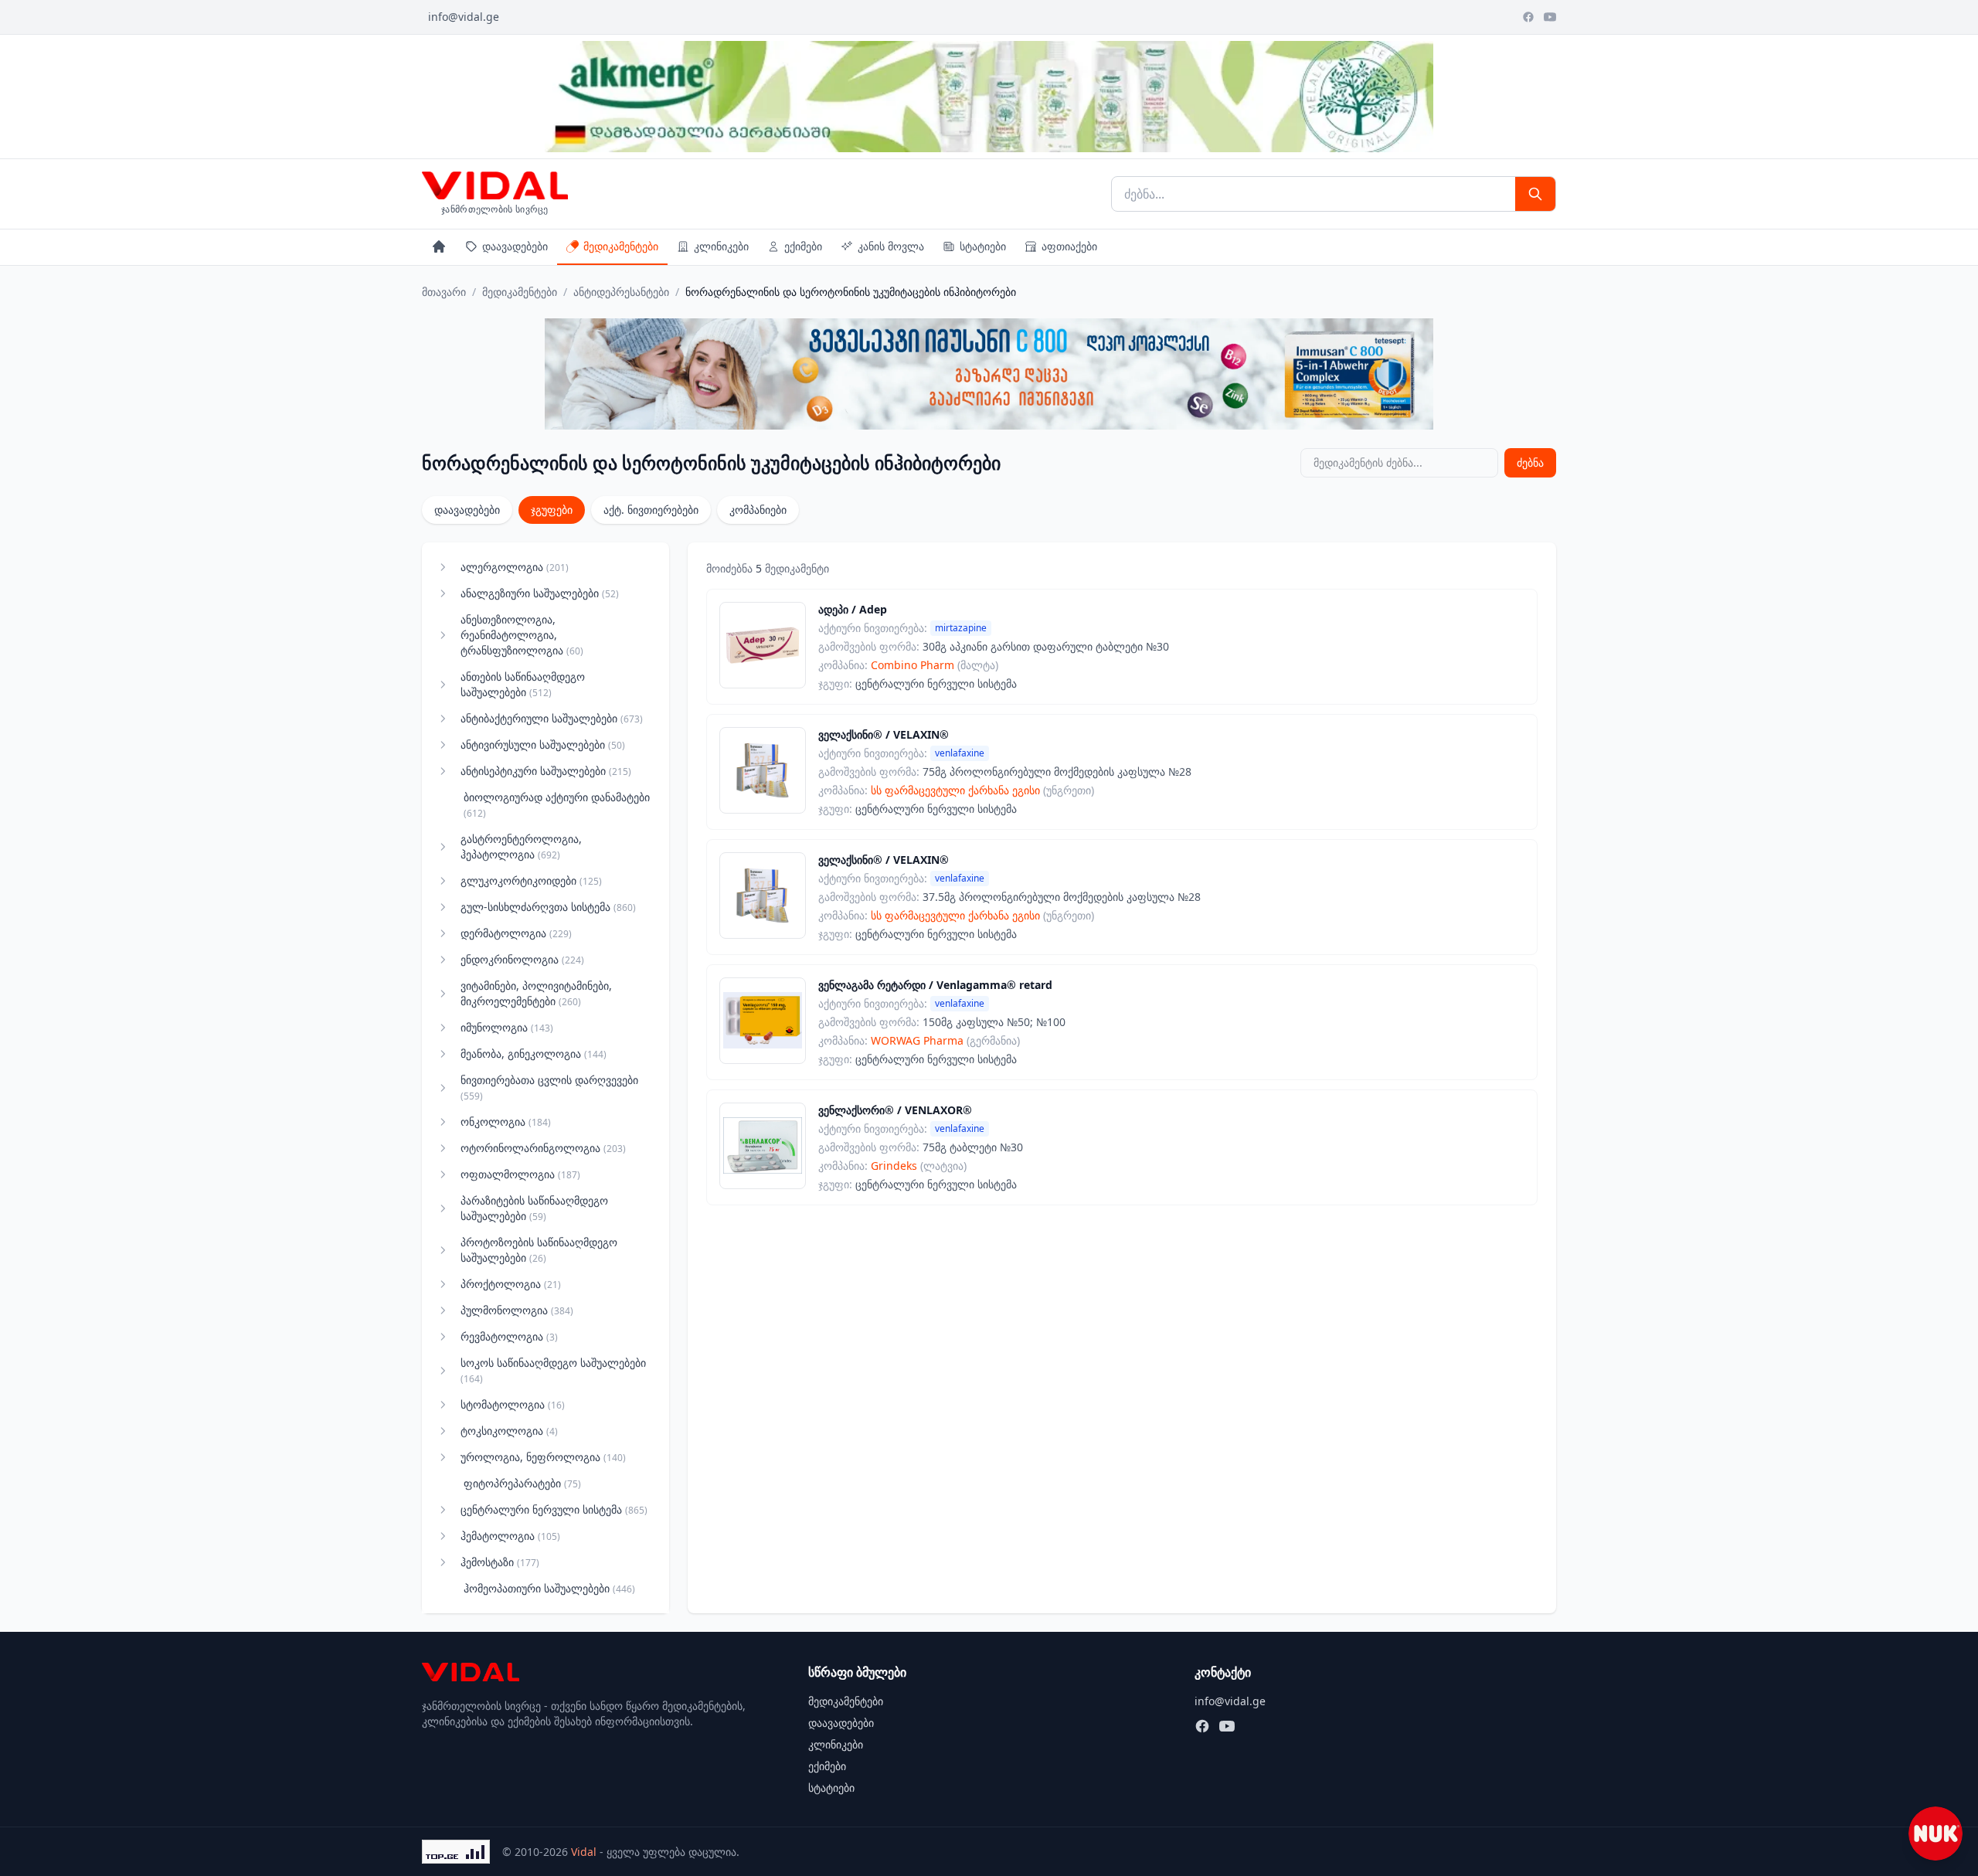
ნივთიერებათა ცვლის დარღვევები (549, 1088)
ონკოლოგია (506, 1122)
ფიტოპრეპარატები (522, 1483)
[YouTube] (1550, 17)
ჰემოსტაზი (500, 1562)
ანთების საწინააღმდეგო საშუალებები (523, 684)
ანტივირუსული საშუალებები (543, 744)
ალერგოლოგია (515, 567)
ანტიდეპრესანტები (621, 292)
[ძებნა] (1535, 194)
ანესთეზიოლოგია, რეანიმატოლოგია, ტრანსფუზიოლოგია (522, 635)
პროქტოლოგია (511, 1284)
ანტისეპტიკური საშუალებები (546, 771)
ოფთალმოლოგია (520, 1174)
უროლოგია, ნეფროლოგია (543, 1457)
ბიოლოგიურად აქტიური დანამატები (557, 805)
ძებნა (1530, 462)
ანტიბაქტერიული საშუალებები (552, 718)
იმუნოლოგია (507, 1027)
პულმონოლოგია (517, 1310)
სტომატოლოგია (513, 1404)
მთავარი (444, 292)
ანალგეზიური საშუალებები (540, 593)
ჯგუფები (552, 510)
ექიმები (803, 246)
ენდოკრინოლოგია (522, 959)
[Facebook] (1528, 17)
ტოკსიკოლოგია (509, 1431)
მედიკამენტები (621, 246)
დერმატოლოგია (516, 933)
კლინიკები (721, 246)
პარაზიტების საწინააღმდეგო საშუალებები (534, 1208)
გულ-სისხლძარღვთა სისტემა (548, 907)
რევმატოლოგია (509, 1336)
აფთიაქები (1069, 246)
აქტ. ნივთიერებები (651, 510)
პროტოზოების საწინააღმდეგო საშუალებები (539, 1250)
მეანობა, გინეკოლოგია (534, 1054)
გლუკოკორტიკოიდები (531, 880)
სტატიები (983, 246)
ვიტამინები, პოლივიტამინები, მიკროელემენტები (536, 993)
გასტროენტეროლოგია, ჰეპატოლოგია (521, 846)
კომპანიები (758, 510)
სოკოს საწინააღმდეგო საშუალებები (553, 1370)
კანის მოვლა (891, 246)
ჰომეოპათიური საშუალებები (549, 1588)
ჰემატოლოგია (510, 1536)
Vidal (584, 1852)
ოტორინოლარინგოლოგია (543, 1148)
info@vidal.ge (464, 17)
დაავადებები (515, 246)
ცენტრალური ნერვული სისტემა (554, 1509)
